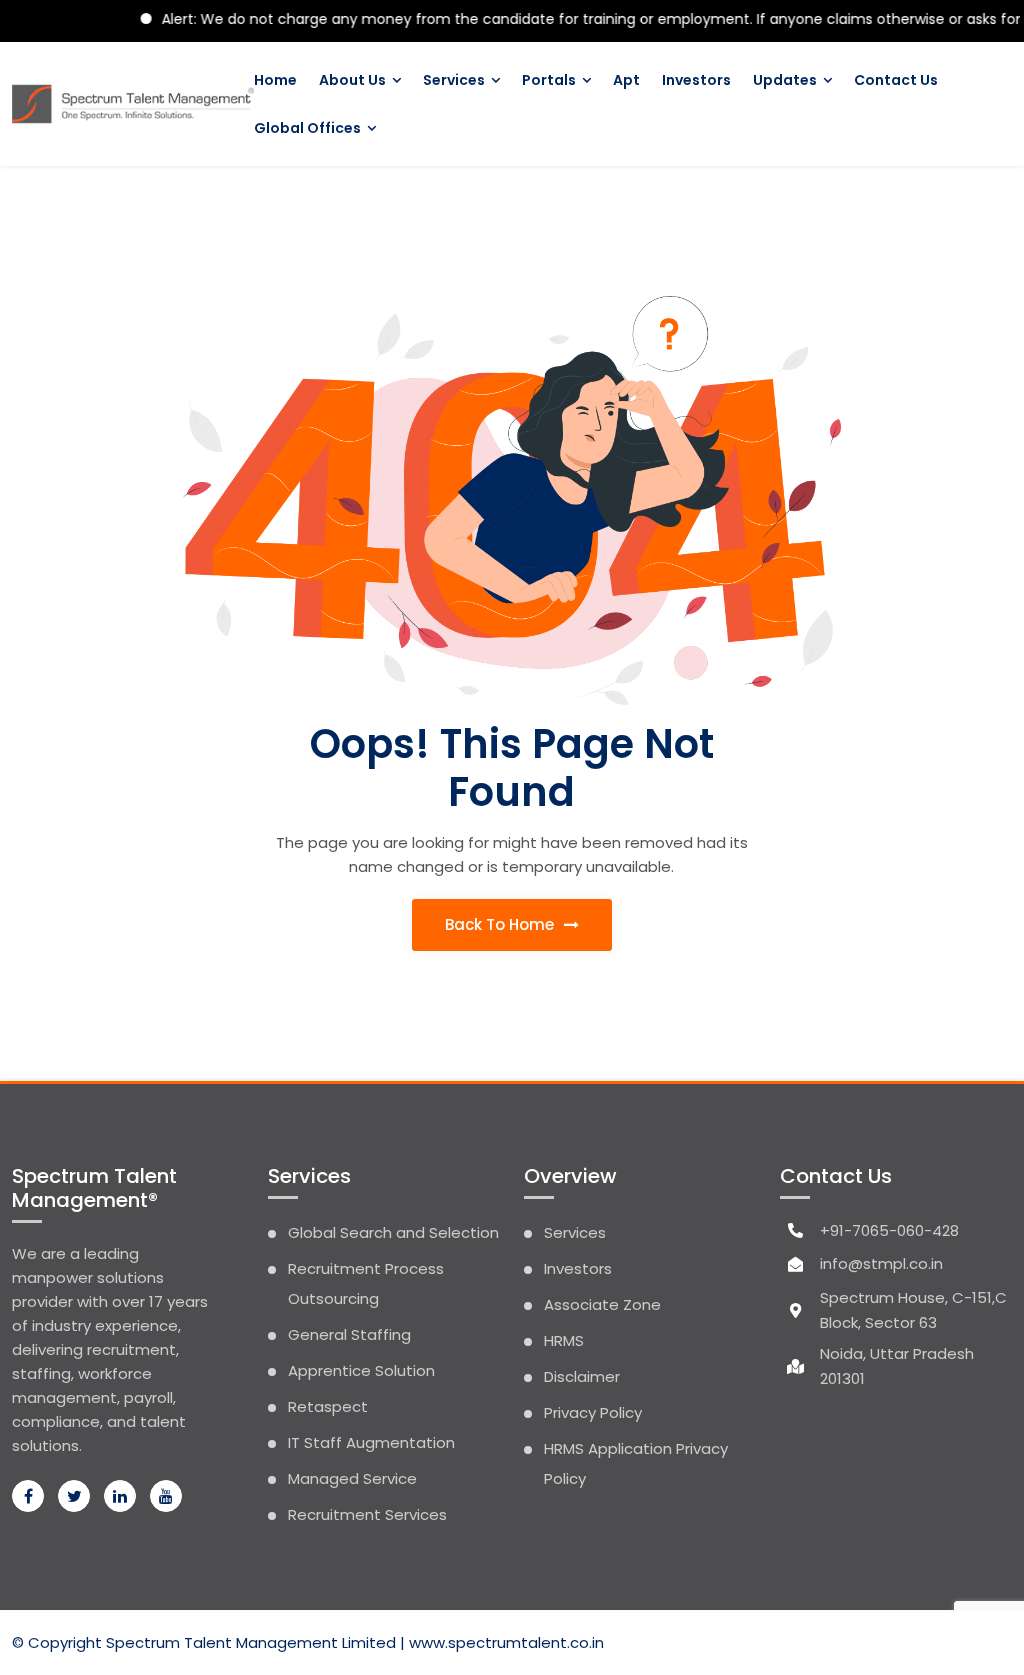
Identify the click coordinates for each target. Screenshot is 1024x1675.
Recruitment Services (367, 1514)
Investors (696, 80)
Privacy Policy (593, 1412)
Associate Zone (602, 1304)
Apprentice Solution (361, 1370)
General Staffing (349, 1334)
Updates (785, 80)
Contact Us (896, 80)
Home (275, 80)
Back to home (501, 924)
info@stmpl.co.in (881, 1263)
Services (454, 80)
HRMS (564, 1340)
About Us (352, 80)
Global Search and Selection (393, 1232)
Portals (549, 80)
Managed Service (352, 1478)
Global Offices (307, 128)
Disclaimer (582, 1376)
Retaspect (328, 1406)
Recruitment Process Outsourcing (366, 1283)
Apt (626, 80)
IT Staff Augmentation (371, 1442)
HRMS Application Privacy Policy (636, 1463)
